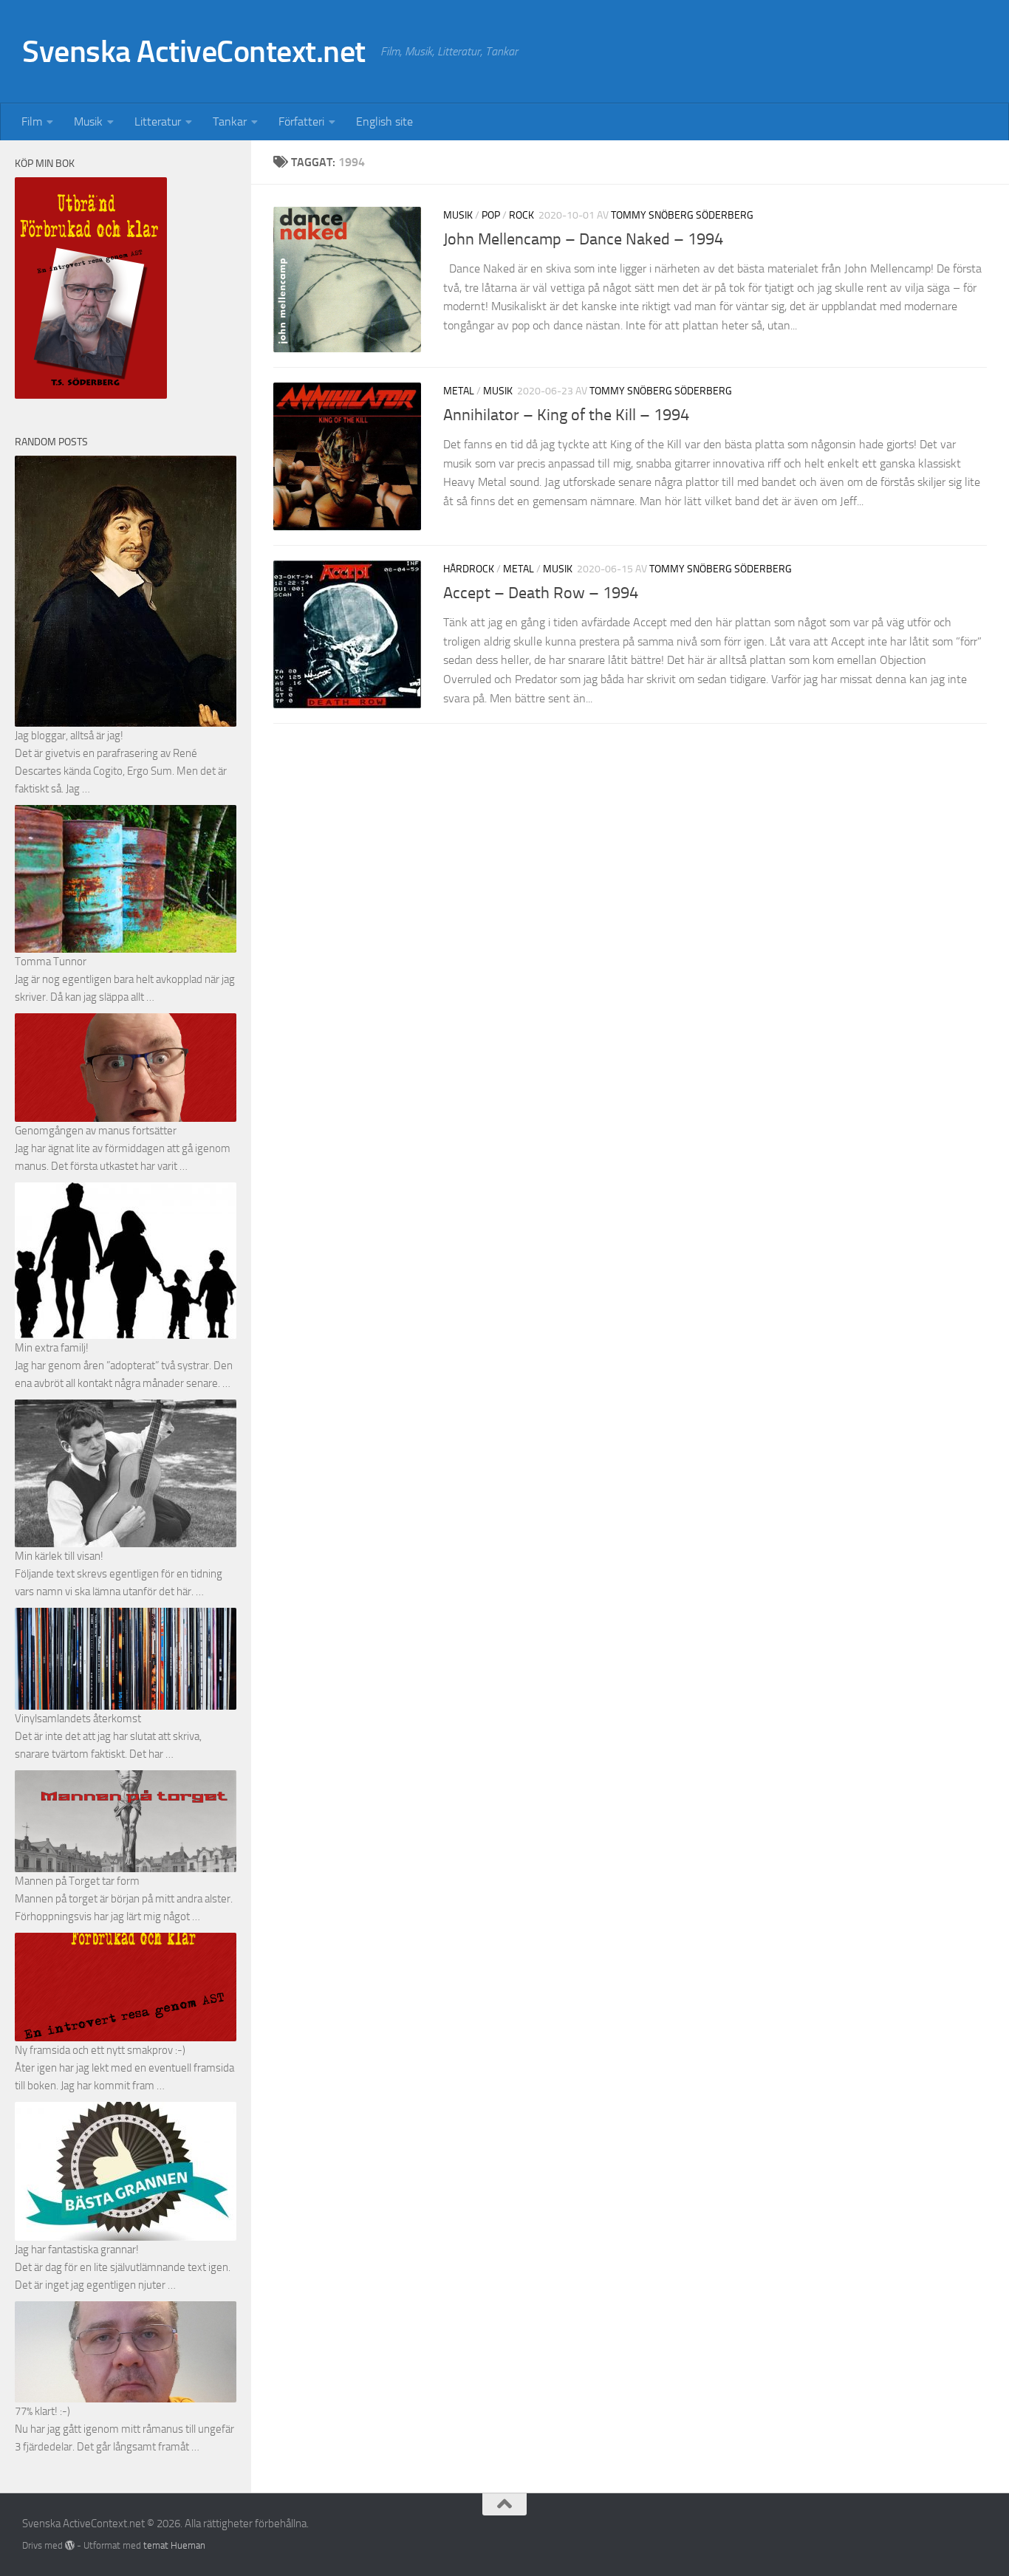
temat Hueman (174, 2545)
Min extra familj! (52, 1348)
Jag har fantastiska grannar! (77, 2250)
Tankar (230, 121)
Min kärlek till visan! (59, 1556)
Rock (521, 215)
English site (384, 121)
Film (32, 121)
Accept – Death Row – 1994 (541, 593)
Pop (491, 215)
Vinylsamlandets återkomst (78, 1719)
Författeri (301, 121)
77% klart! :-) (42, 2411)
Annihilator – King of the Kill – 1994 (566, 416)
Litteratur (158, 121)
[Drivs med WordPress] (70, 2545)
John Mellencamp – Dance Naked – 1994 (583, 239)
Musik (88, 121)
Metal (459, 391)
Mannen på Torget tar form (77, 1881)
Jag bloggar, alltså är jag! (69, 736)
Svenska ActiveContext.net (194, 52)
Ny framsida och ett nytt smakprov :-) (100, 2050)
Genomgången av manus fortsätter (96, 1131)
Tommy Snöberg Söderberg (682, 215)
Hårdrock (469, 569)
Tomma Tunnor (51, 962)
